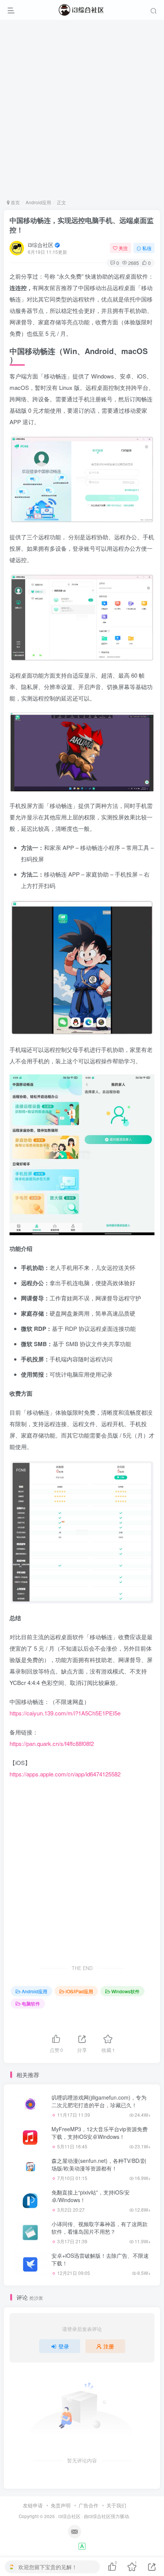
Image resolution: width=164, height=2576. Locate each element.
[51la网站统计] (82, 2545)
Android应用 (38, 202)
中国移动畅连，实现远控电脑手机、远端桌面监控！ (82, 225)
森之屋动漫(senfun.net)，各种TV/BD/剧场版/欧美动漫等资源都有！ (99, 2164)
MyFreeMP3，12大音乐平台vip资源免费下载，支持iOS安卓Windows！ (100, 2133)
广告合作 (88, 2505)
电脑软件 (31, 2003)
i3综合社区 (41, 245)
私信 (147, 248)
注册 (109, 2346)
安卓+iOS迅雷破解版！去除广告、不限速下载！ (100, 2259)
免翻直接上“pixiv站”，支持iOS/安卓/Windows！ (91, 2196)
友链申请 (33, 2505)
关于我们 (116, 2505)
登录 (64, 2346)
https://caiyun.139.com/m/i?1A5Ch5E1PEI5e (65, 1713)
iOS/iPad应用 (79, 1991)
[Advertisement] (82, 109)
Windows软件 (125, 1991)
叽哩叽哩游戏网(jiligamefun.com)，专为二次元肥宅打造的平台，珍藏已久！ (99, 2101)
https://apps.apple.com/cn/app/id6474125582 (65, 1774)
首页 (15, 202)
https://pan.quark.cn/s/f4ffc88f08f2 (52, 1743)
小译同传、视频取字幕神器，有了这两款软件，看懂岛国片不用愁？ (100, 2228)
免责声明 (61, 2505)
